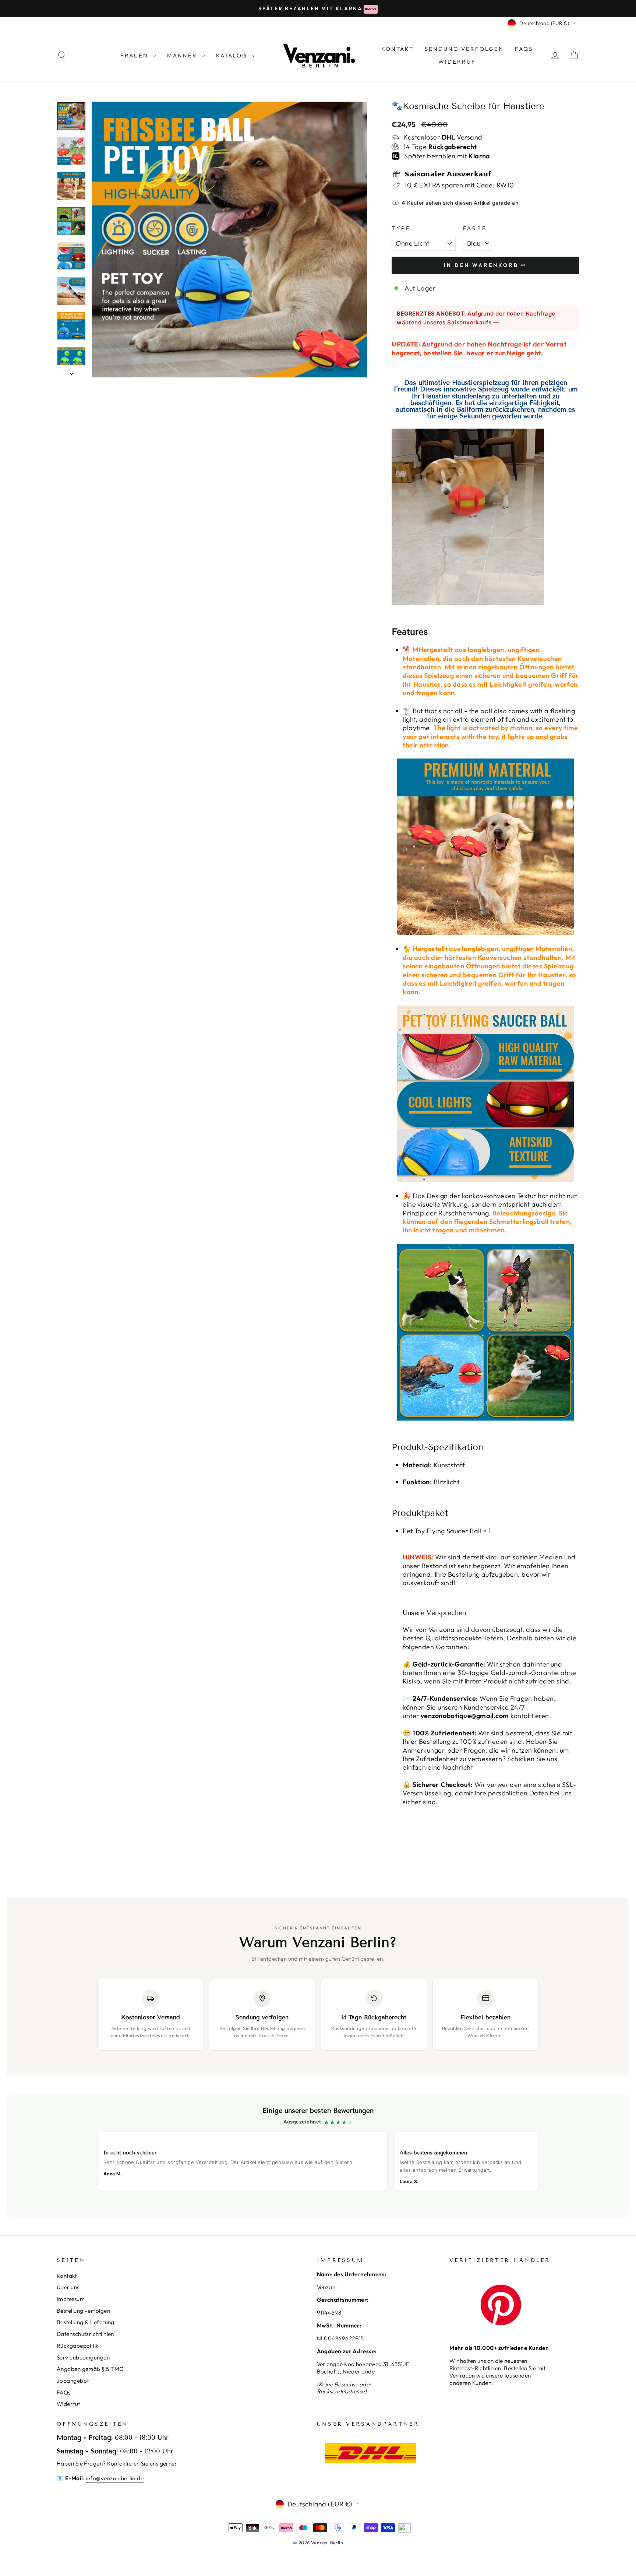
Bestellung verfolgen (83, 2311)
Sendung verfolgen (464, 49)
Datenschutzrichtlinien (85, 2334)
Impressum (71, 2299)
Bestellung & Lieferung (86, 2322)
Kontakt (67, 2276)
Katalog (233, 55)
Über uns (68, 2287)
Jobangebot (73, 2381)
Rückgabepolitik (78, 2346)
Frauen (135, 55)
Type (401, 228)
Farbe (475, 228)
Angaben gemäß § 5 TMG (90, 2369)
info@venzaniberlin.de (115, 2478)
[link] (318, 2156)
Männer (183, 55)
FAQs (524, 49)
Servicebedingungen (83, 2357)
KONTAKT (397, 49)
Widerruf (457, 62)
